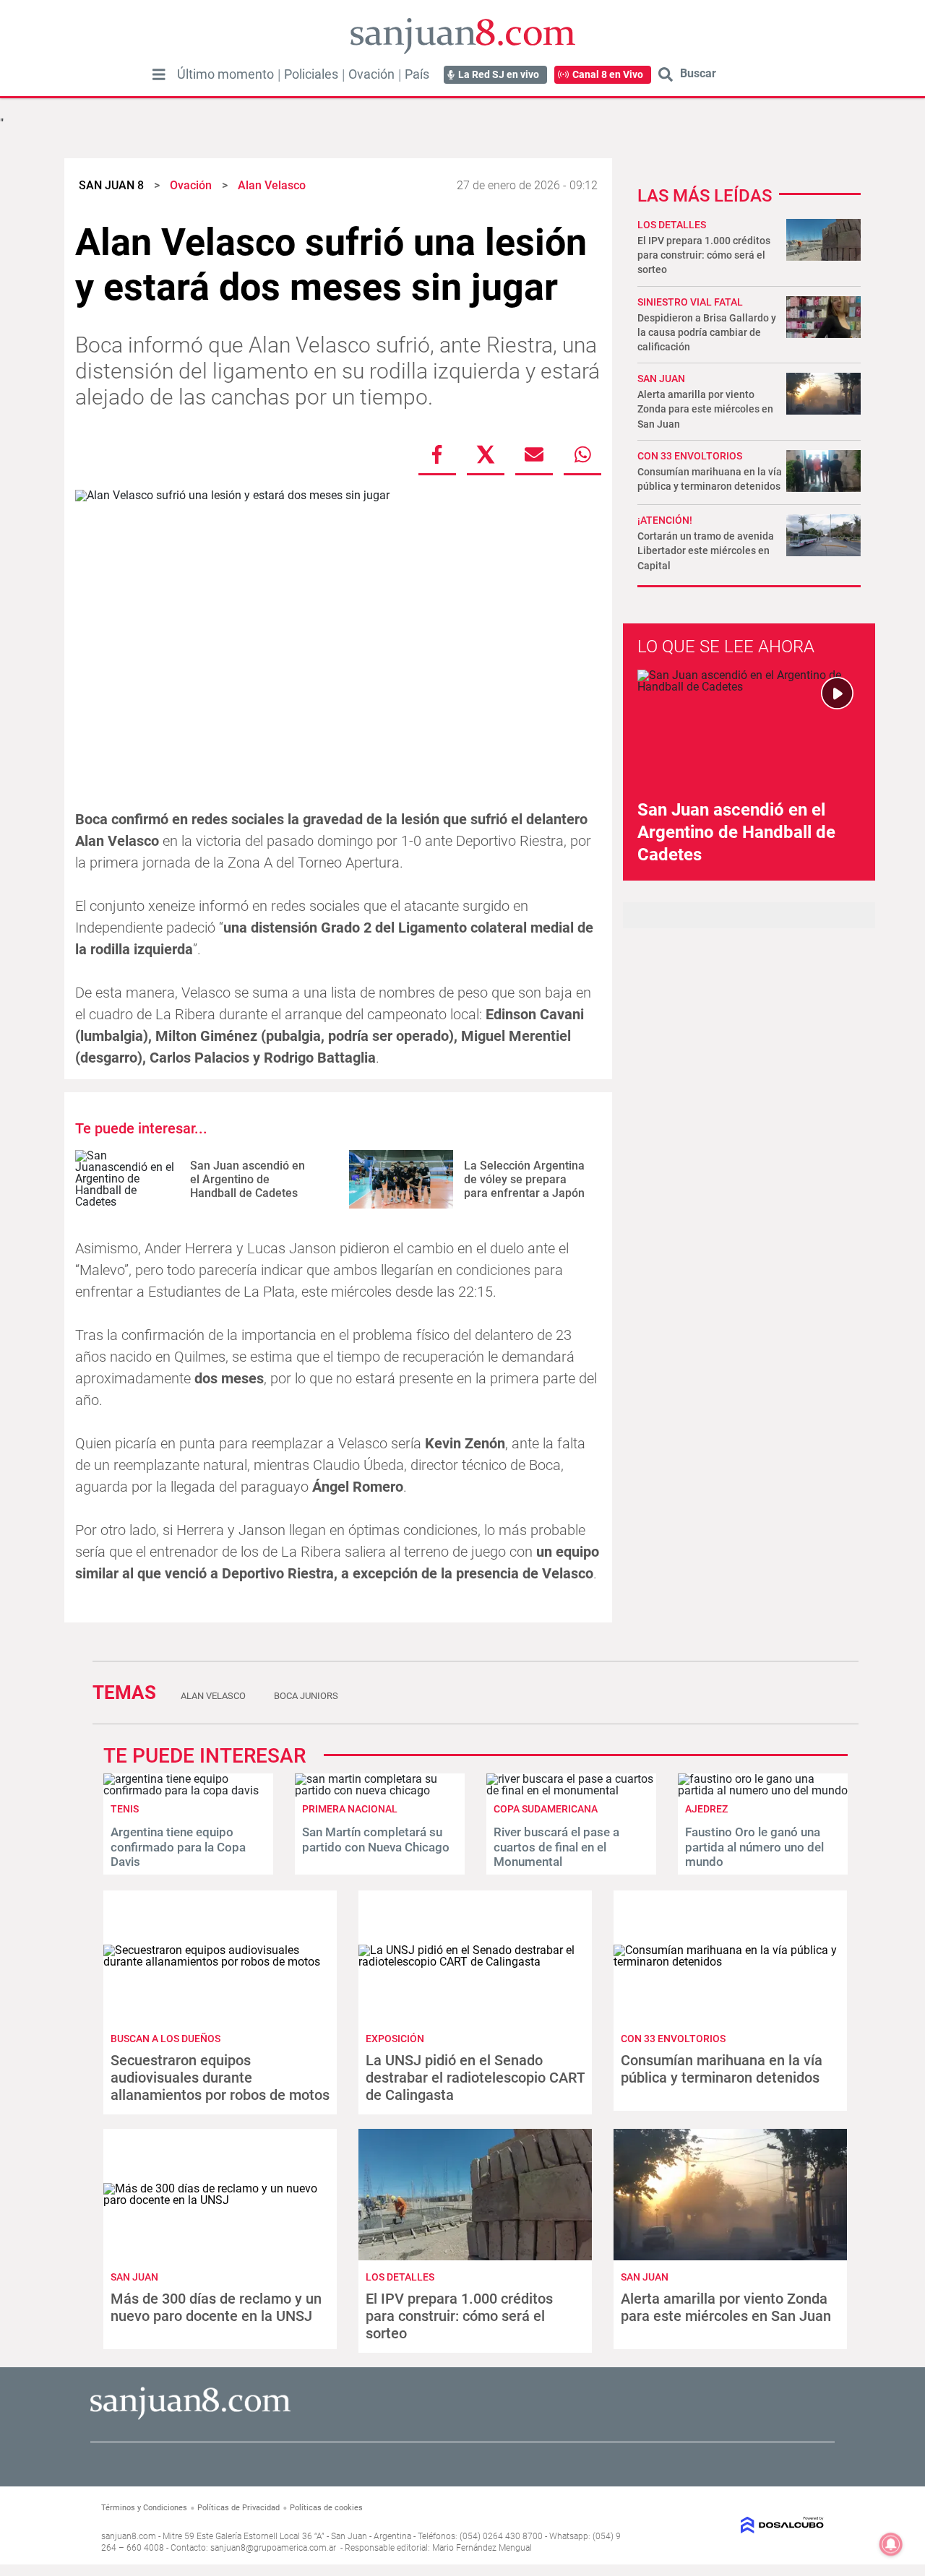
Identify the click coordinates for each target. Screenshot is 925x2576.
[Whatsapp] (582, 454)
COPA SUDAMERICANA (546, 1809)
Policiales (311, 74)
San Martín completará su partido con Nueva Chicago (376, 1839)
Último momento (225, 74)
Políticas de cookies (326, 2508)
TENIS (125, 1809)
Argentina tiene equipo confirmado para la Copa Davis (178, 1847)
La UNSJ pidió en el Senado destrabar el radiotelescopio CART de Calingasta (475, 2078)
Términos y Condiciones (144, 2508)
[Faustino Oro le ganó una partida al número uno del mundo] (763, 1790)
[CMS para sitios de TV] (742, 2525)
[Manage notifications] (891, 2544)
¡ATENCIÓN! (665, 520)
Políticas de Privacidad (238, 2508)
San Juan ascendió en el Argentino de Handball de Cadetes (248, 1179)
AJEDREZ (706, 1809)
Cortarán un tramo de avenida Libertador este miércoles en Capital (706, 550)
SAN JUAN (661, 379)
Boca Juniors (306, 1696)
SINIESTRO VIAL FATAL (690, 302)
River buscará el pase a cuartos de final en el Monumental (556, 1847)
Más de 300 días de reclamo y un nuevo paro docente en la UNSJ (216, 2307)
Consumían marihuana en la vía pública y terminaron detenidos (722, 2069)
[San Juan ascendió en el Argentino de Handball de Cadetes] (127, 1179)
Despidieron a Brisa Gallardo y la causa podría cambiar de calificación (707, 332)
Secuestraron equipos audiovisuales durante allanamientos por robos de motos (220, 2078)
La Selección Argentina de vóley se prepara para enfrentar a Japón (524, 1179)
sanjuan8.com (129, 2536)
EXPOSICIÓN (395, 2039)
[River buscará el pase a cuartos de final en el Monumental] (571, 1790)
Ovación (371, 74)
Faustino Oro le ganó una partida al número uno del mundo (754, 1847)
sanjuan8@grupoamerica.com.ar (273, 2548)
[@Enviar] (534, 454)
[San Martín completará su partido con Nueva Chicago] (380, 1790)
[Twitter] (486, 454)
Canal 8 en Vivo (608, 74)
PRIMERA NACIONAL (350, 1809)
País (417, 74)
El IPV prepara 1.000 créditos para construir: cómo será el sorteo (704, 255)
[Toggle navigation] (159, 74)
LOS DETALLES (672, 225)
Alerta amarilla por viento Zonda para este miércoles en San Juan (705, 409)
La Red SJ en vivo (499, 74)
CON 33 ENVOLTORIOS (690, 456)
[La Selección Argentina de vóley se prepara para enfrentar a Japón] (401, 1179)
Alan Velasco (213, 1696)
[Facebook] (437, 454)
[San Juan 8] (190, 2417)
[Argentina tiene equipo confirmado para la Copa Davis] (188, 1790)
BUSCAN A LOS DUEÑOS (165, 2039)
